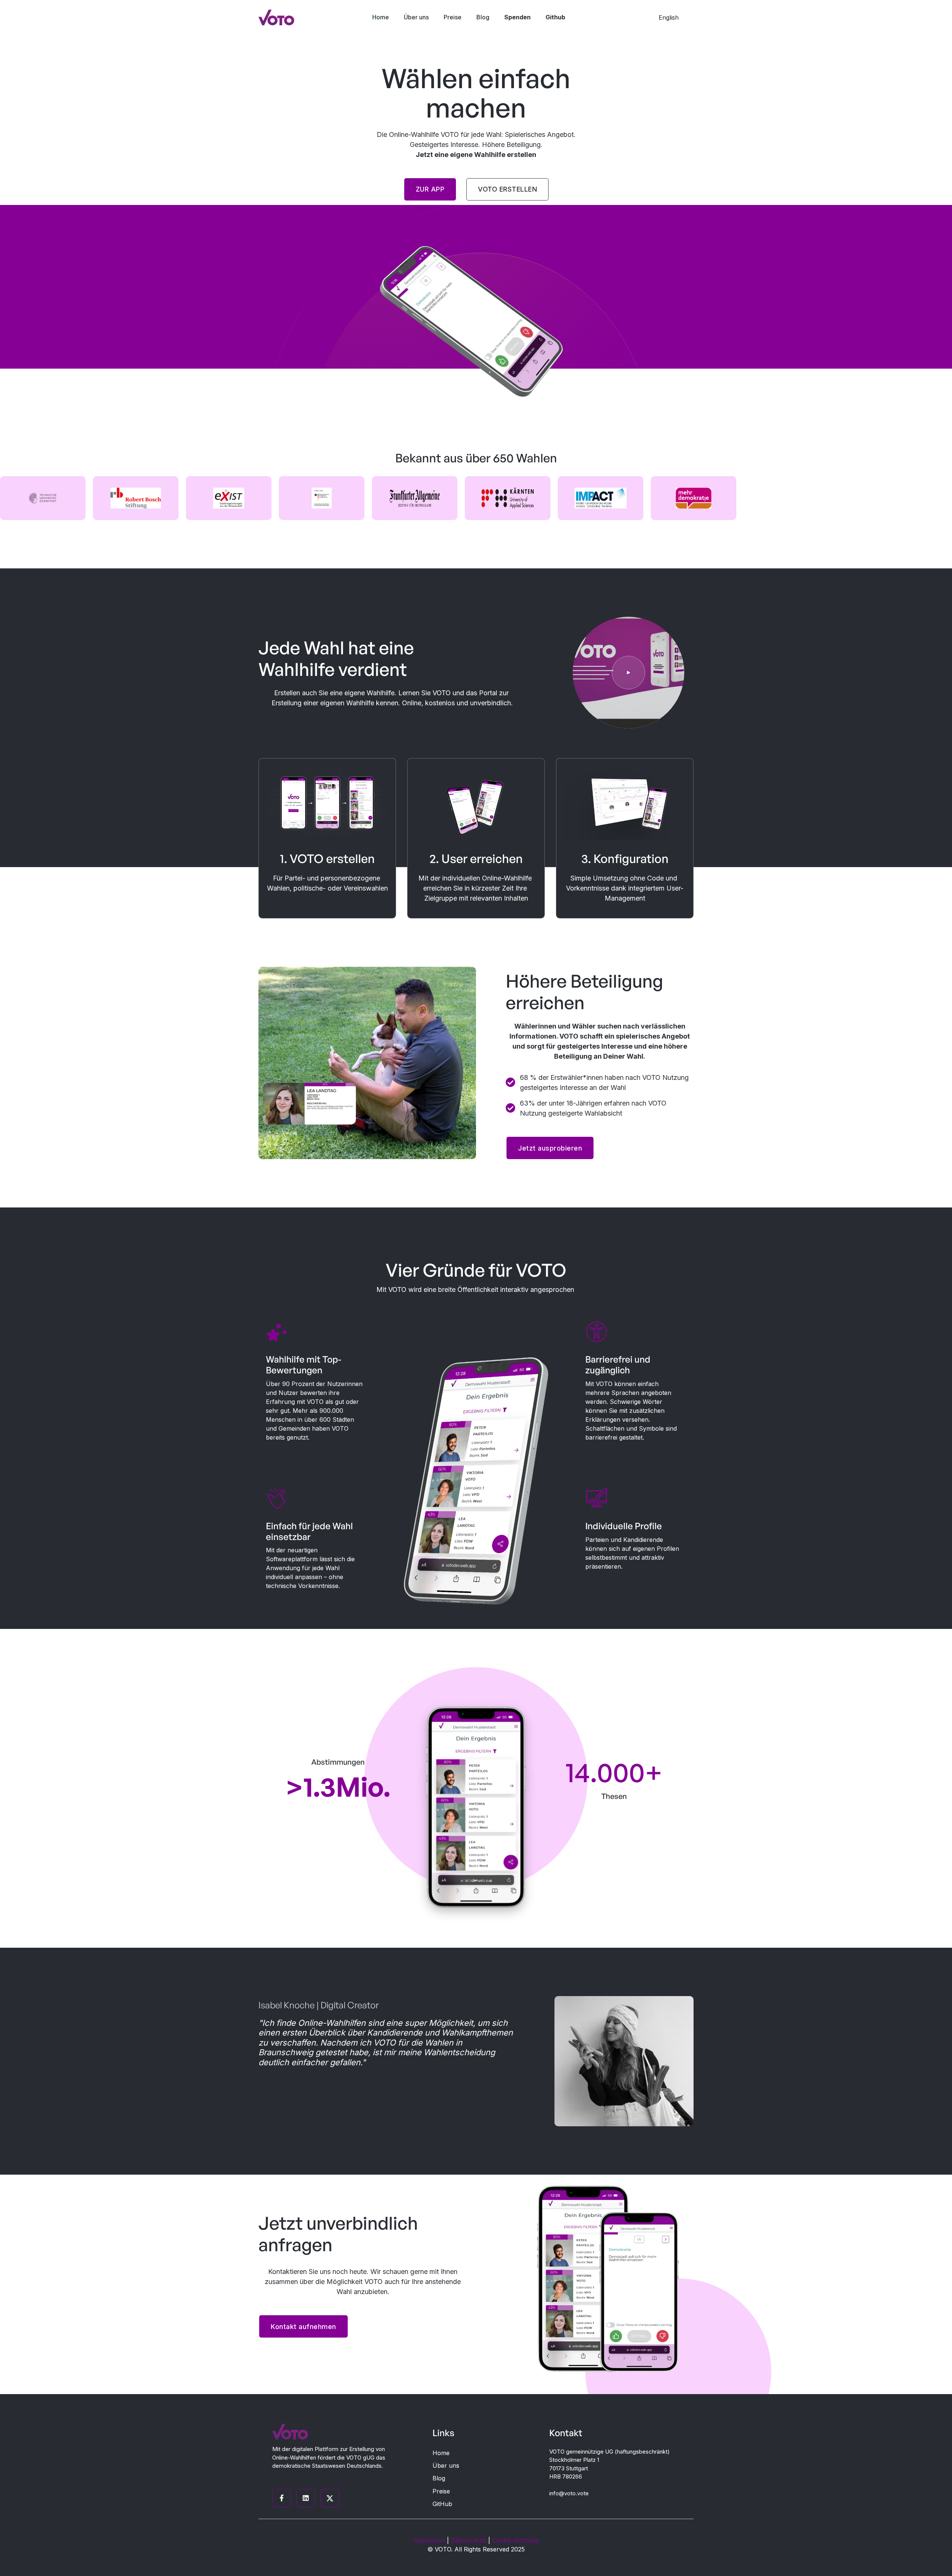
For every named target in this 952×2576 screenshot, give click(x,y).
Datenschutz (469, 2540)
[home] (276, 17)
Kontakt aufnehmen (303, 2327)
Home (441, 2453)
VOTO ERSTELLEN (507, 189)
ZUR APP (430, 189)
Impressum (429, 2540)
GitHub (442, 2504)
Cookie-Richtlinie (515, 2540)
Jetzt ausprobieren (550, 1148)
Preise (441, 2491)
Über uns (446, 2466)
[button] (672, 17)
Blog (439, 2478)
